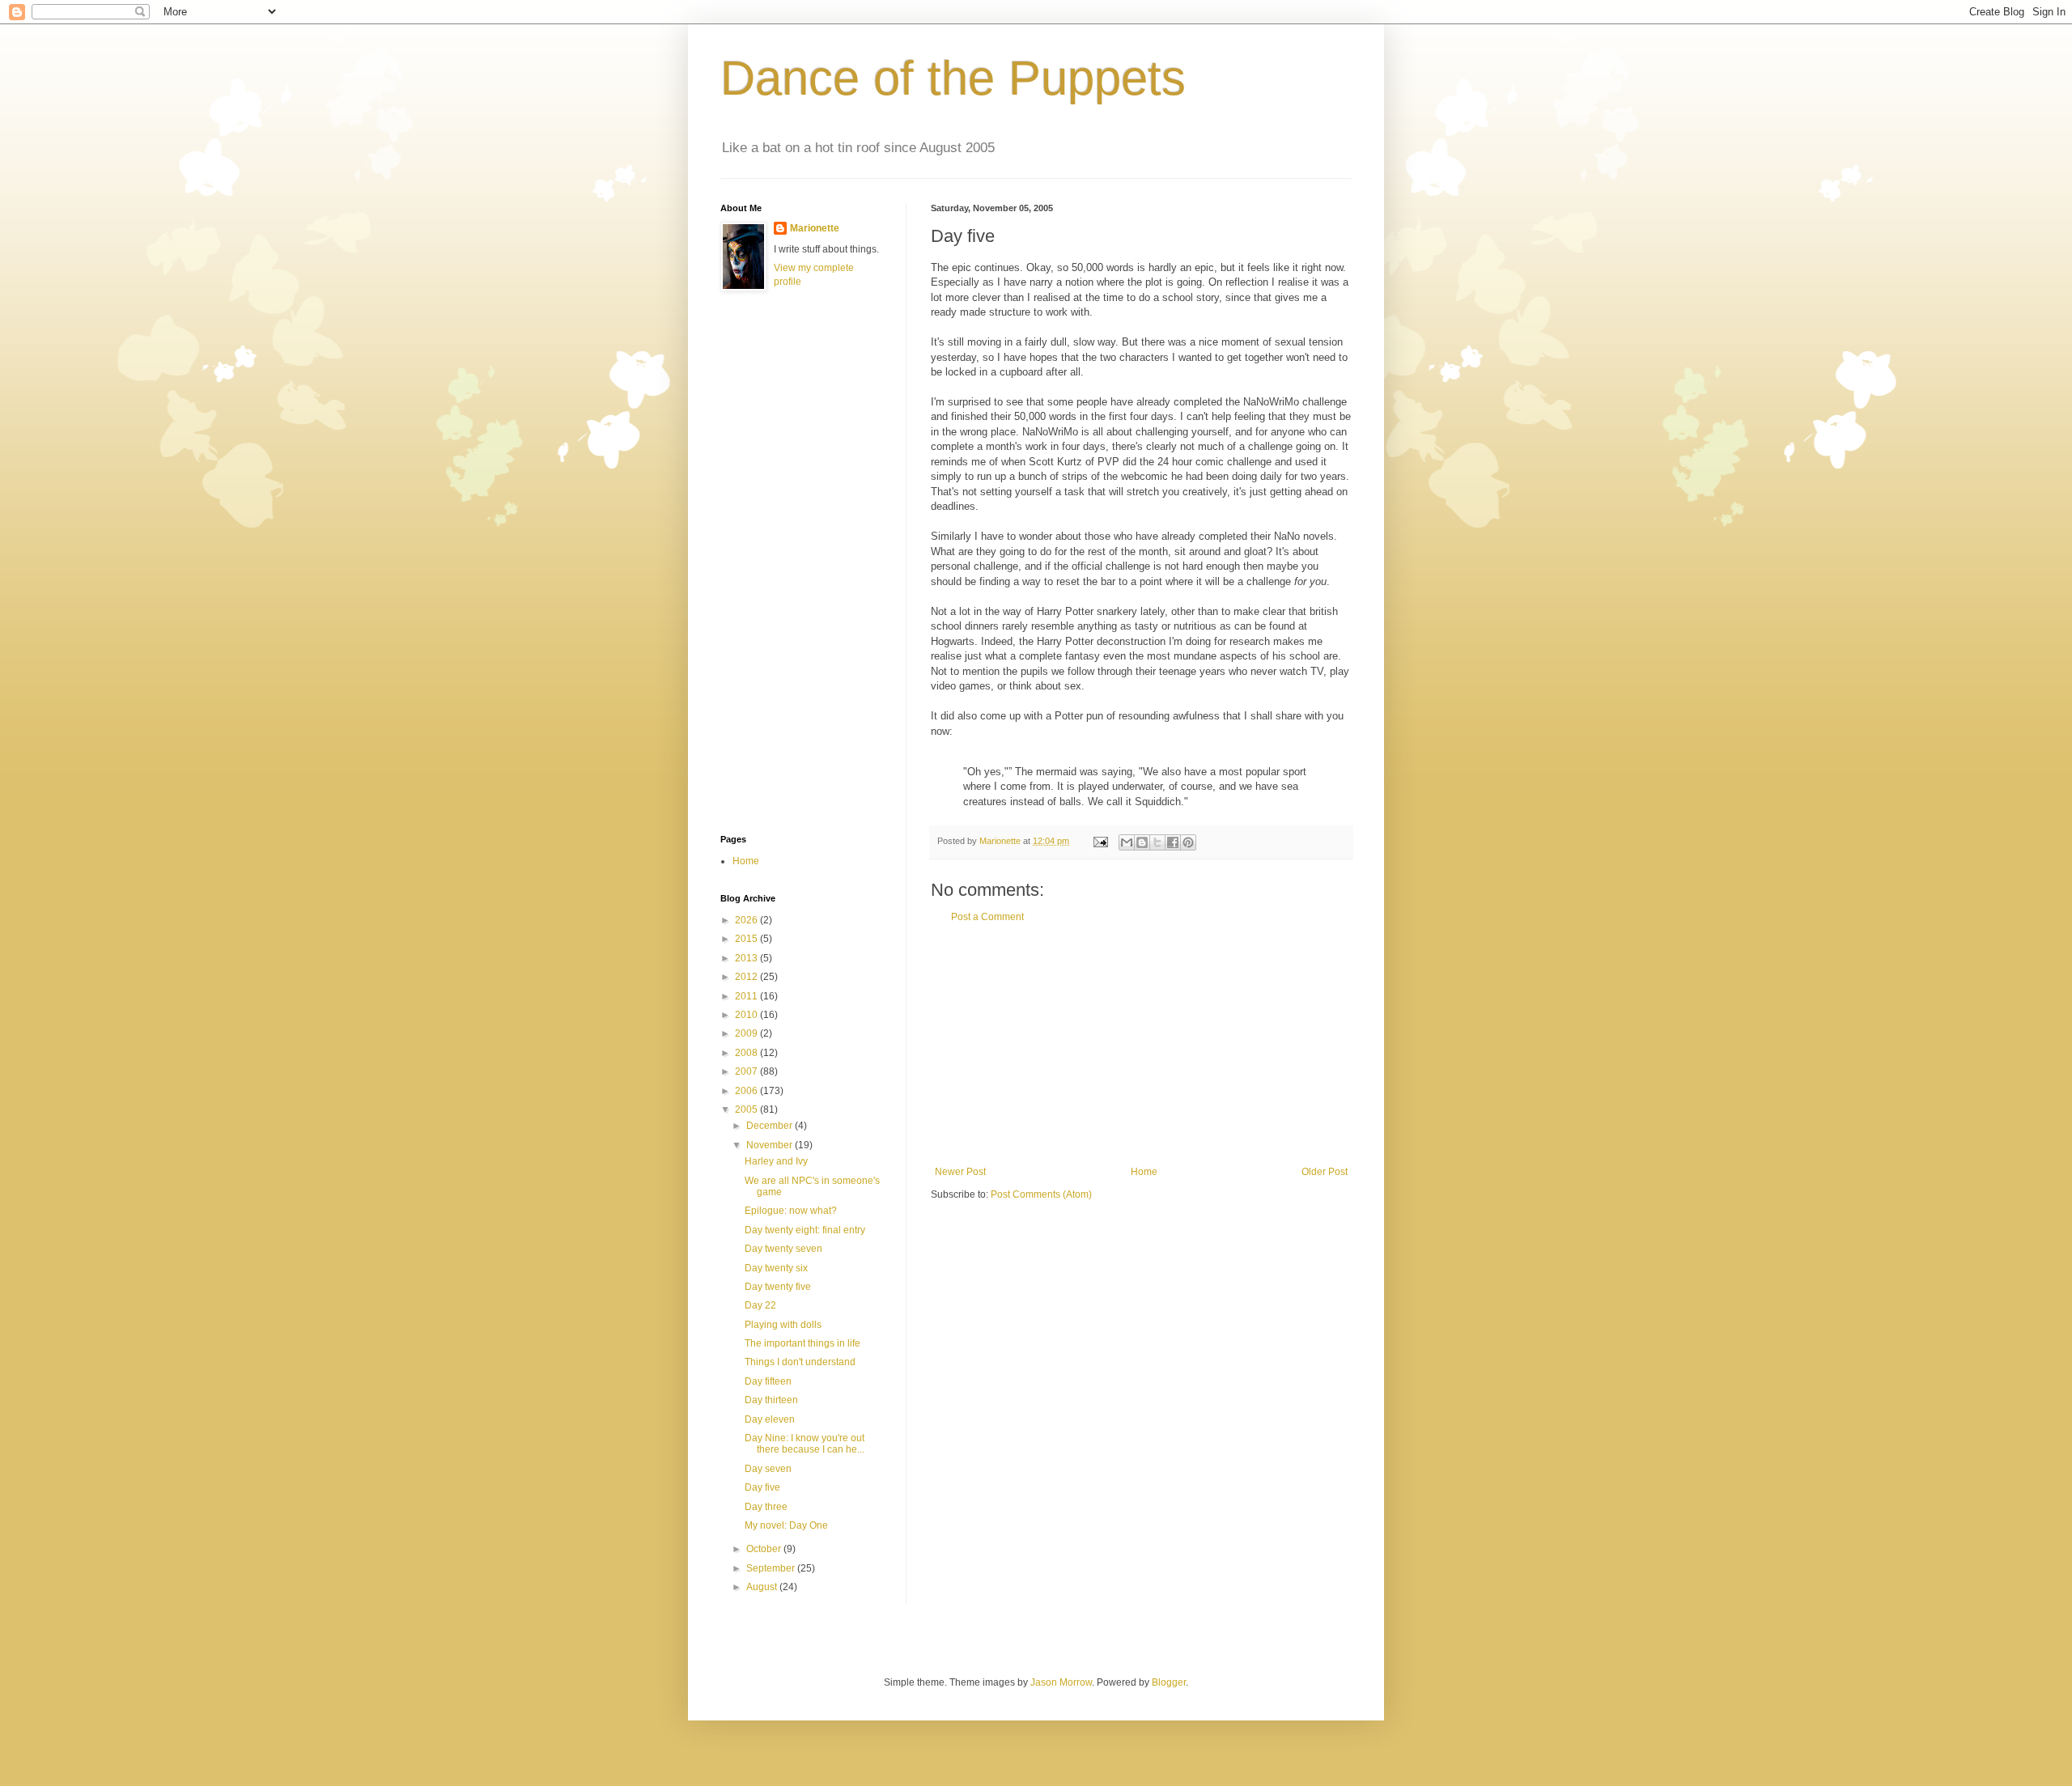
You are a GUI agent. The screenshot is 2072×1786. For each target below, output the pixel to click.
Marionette (815, 228)
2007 (747, 1071)
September (772, 1568)
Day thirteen (771, 1400)
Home (1144, 1172)
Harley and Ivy (776, 1161)
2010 (747, 1015)
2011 (747, 996)
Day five (762, 1487)
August (763, 1587)
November (771, 1145)
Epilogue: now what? (791, 1211)
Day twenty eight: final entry (805, 1230)
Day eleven (770, 1419)
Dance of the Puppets (953, 78)
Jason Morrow (1061, 1682)
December (771, 1126)
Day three (766, 1507)
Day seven (768, 1469)
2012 (747, 977)
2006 (747, 1091)
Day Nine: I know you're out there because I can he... (805, 1444)
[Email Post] (1100, 841)
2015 (747, 939)
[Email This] (1127, 842)
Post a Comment (987, 917)
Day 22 (760, 1305)
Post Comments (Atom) (1041, 1194)
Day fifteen (768, 1381)
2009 (747, 1033)
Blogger (1169, 1682)
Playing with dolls (783, 1325)
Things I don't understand (800, 1362)
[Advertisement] (1141, 1045)
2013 (747, 958)
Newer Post (960, 1172)
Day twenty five (778, 1287)
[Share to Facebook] (1173, 842)
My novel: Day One (786, 1525)
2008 (747, 1053)
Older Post (1325, 1172)
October (765, 1549)
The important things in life (802, 1343)
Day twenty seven (783, 1249)
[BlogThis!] (1142, 842)
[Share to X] (1157, 842)
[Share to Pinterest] (1188, 842)
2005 (747, 1109)
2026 (747, 920)
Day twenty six (776, 1268)
